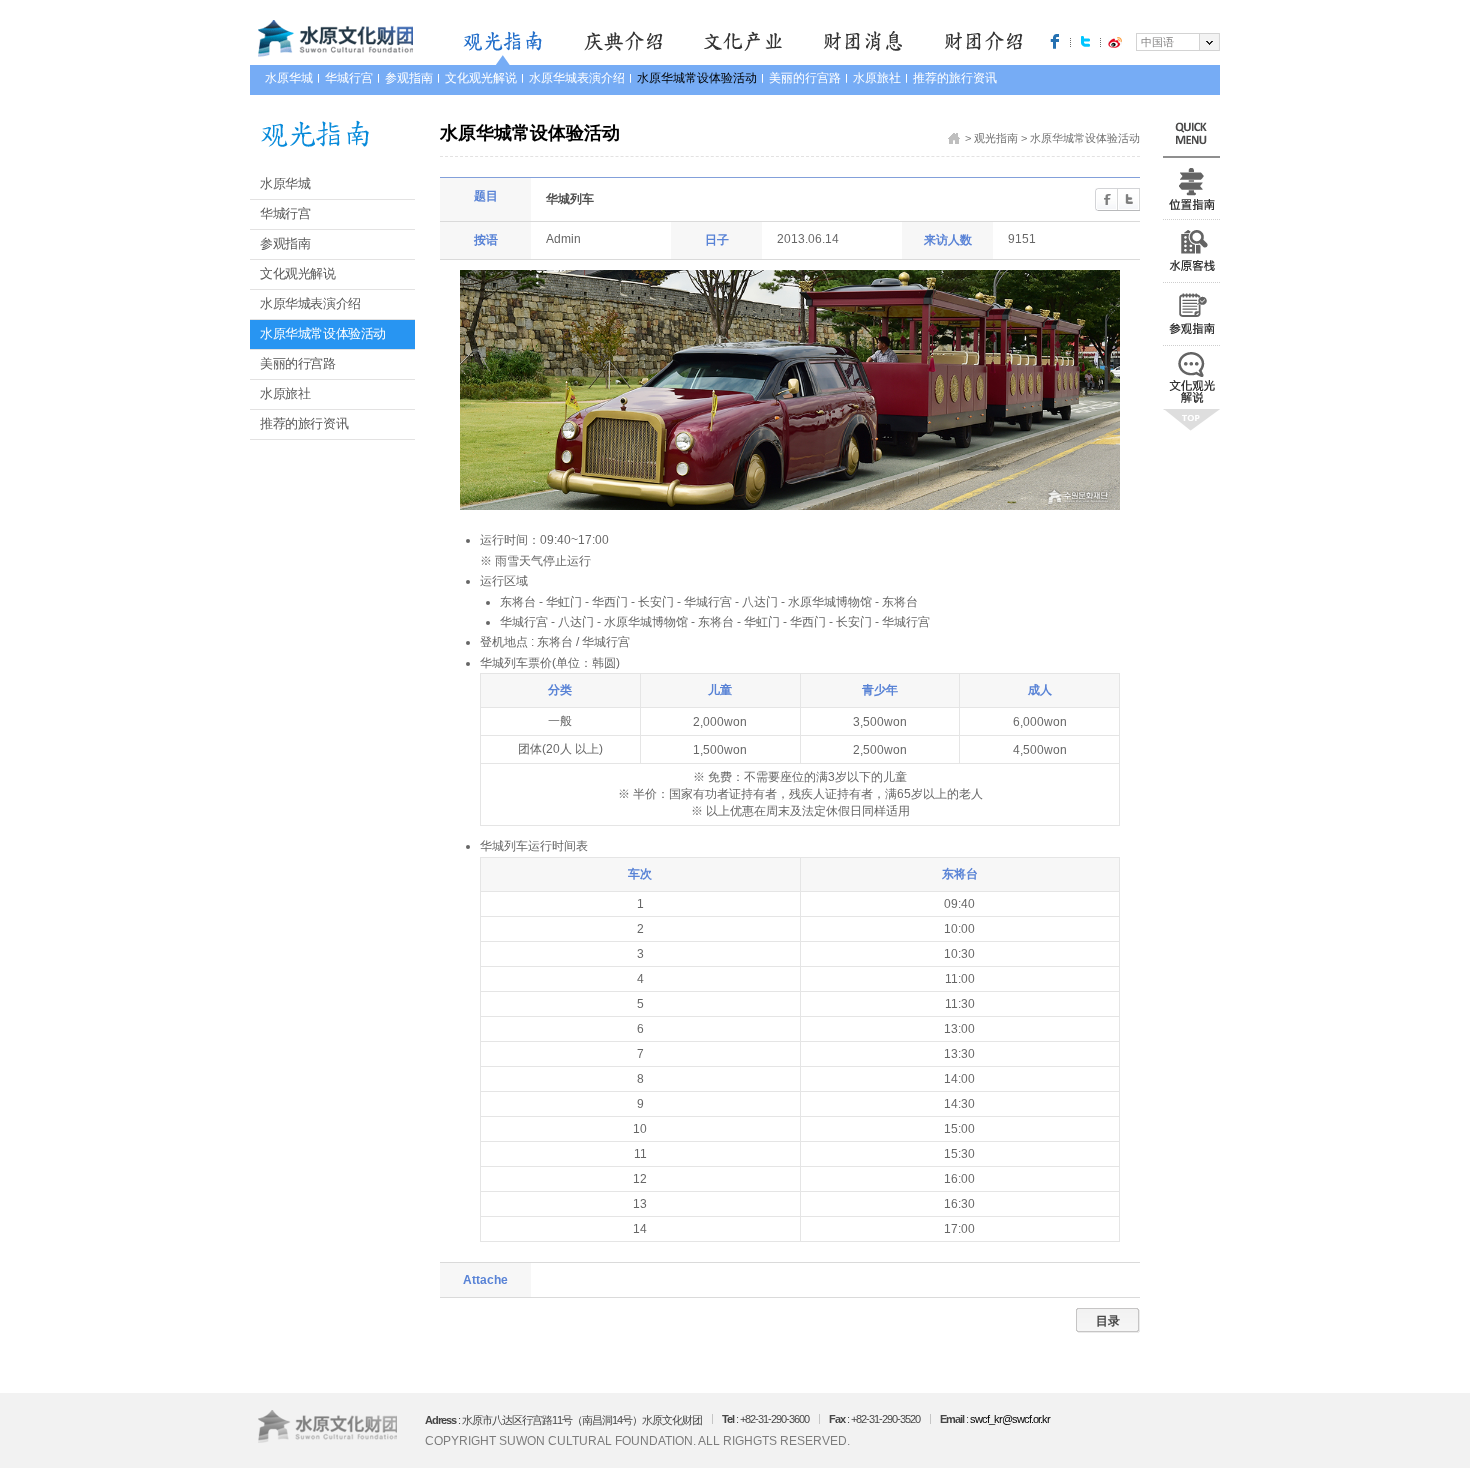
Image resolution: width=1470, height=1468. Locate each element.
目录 (1108, 1321)
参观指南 (409, 78)
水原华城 (289, 78)
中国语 (1157, 42)
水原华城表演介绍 (577, 78)
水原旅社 (877, 78)
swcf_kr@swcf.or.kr (1010, 1419)
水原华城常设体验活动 (697, 78)
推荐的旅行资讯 (955, 78)
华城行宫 (349, 78)
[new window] (1055, 41)
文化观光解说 (481, 78)
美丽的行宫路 (805, 78)
